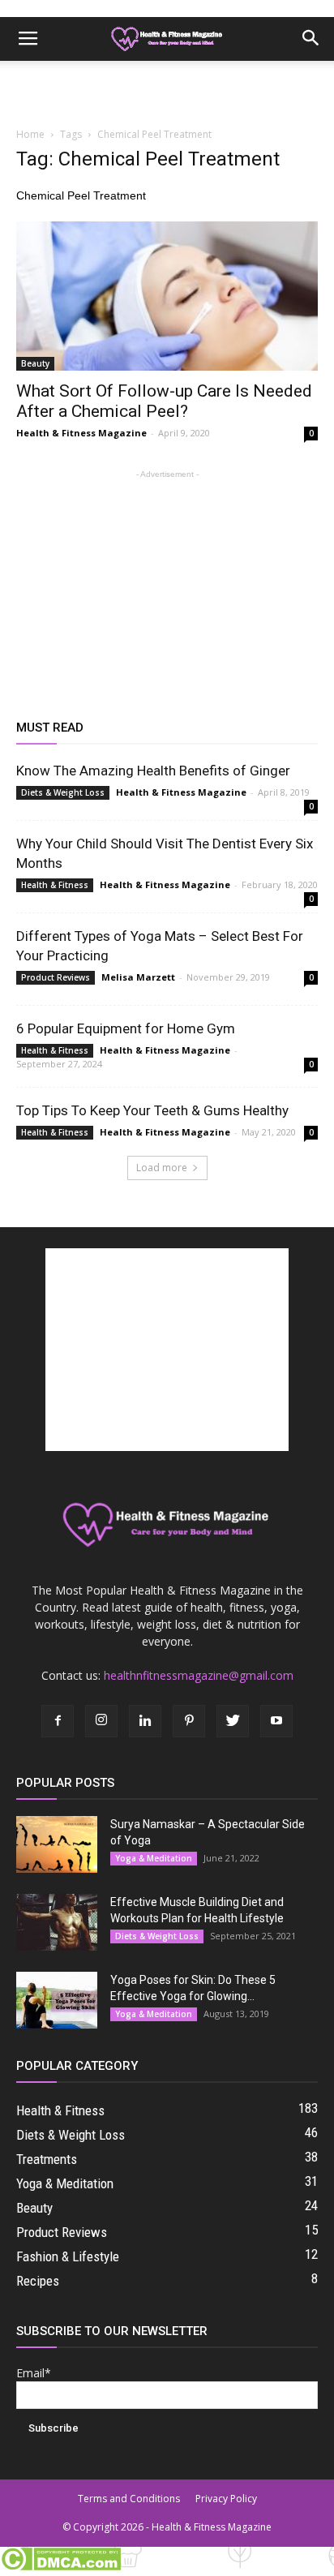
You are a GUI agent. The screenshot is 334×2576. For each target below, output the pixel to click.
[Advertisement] (167, 89)
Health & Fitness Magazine (81, 433)
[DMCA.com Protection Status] (60, 2567)
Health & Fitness (55, 885)
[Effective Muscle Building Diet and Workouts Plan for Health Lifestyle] (57, 1922)
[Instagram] (101, 1721)
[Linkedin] (145, 1721)
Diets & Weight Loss (63, 792)
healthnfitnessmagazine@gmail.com (199, 1675)
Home (30, 134)
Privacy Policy (226, 2499)
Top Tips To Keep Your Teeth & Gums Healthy (152, 1110)
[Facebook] (58, 1721)
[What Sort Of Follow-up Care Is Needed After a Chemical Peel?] (167, 296)
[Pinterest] (189, 1721)
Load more (162, 1168)
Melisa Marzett (138, 977)
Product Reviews (56, 977)
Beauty (35, 363)
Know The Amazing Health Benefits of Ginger (153, 771)
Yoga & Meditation (154, 1858)
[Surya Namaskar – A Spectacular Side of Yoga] (57, 1844)
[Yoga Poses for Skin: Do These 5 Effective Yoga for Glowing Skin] (57, 2000)
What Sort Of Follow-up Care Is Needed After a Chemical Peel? (164, 401)
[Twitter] (233, 1721)
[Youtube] (276, 1721)
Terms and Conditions (129, 2499)
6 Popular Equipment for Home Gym (126, 1028)
